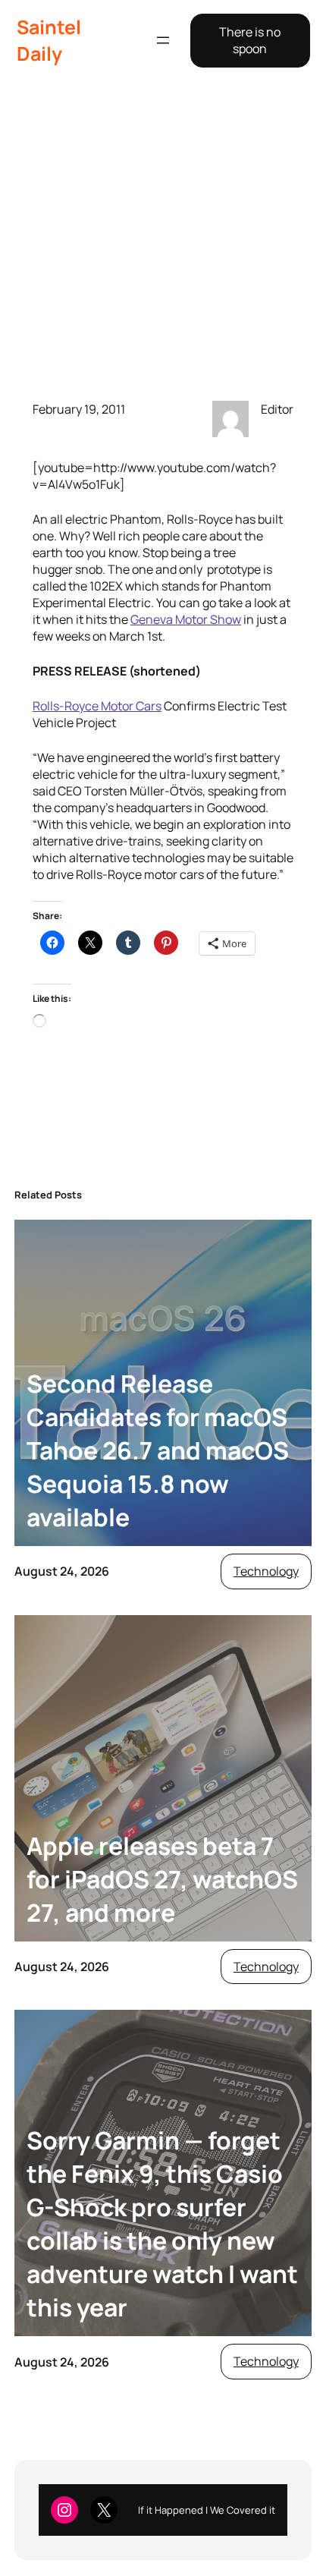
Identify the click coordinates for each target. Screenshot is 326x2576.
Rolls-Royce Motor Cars (97, 706)
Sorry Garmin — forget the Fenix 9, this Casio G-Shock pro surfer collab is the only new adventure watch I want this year (162, 2224)
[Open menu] (163, 40)
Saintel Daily (49, 40)
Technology (266, 1571)
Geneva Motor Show (186, 619)
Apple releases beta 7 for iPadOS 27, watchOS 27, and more (162, 1879)
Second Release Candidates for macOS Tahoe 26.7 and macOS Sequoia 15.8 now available (158, 1450)
